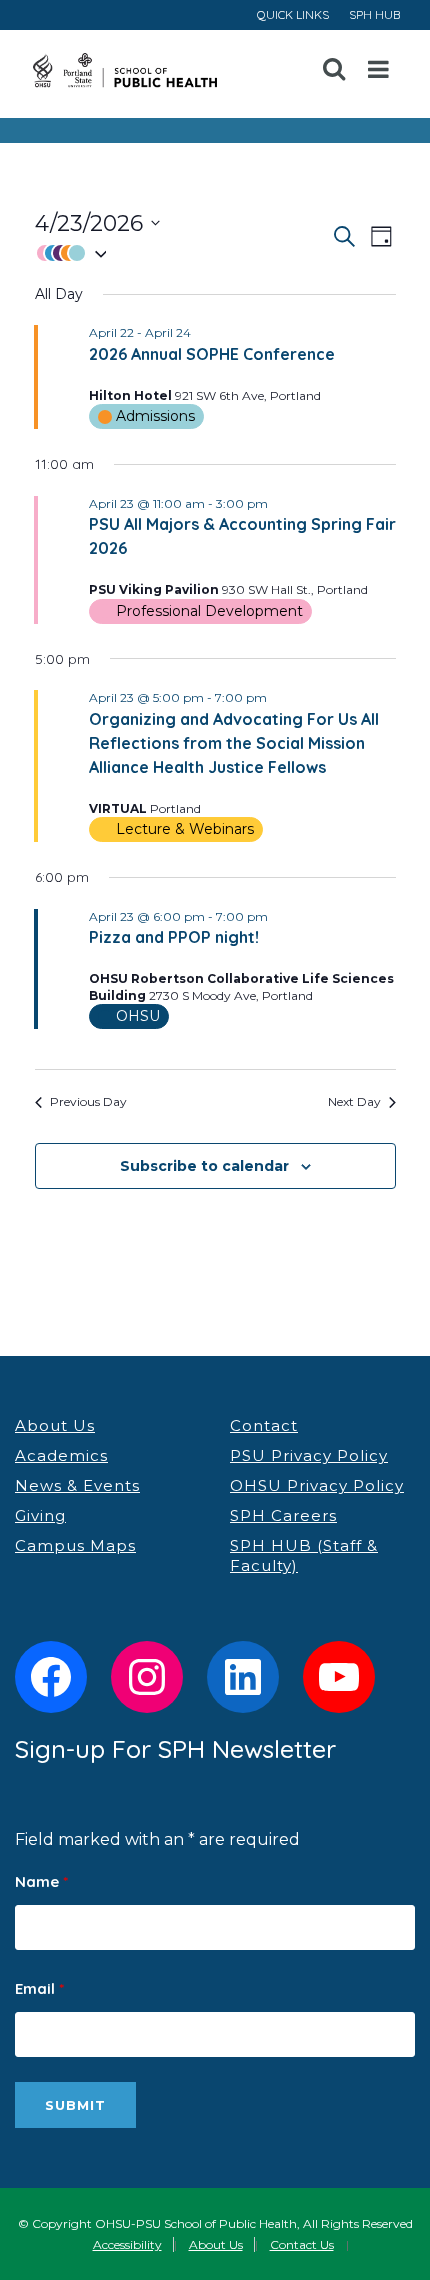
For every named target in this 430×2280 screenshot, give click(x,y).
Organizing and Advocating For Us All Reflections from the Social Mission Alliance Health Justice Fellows (234, 743)
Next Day (354, 1101)
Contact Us (302, 2244)
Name (41, 1881)
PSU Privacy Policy (309, 1455)
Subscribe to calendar (204, 1166)
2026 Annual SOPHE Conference (212, 354)
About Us (55, 1425)
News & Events (77, 1485)
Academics (61, 1455)
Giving (40, 1515)
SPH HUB (374, 14)
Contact (264, 1425)
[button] (182, 253)
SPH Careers (283, 1515)
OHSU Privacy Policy (317, 1485)
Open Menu (379, 70)
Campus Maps (75, 1545)
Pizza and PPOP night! (174, 937)
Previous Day (88, 1101)
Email (39, 1988)
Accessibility (127, 2244)
